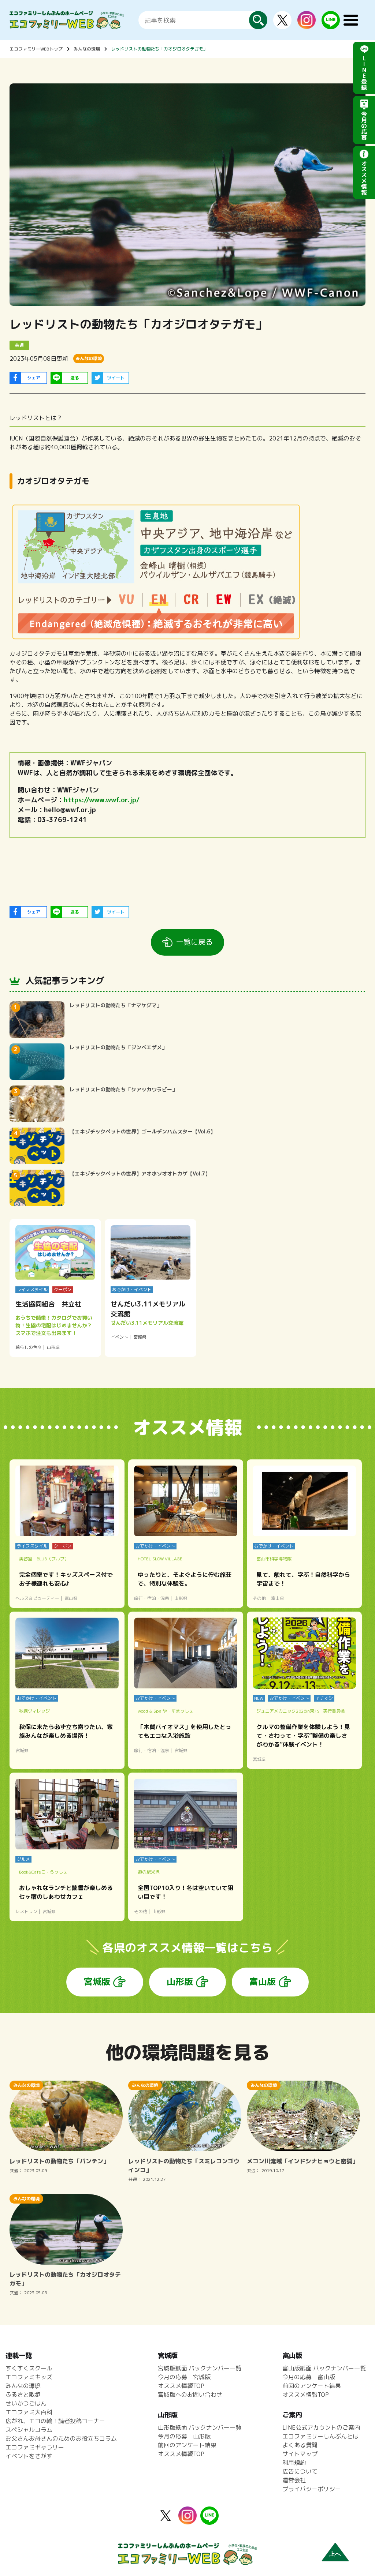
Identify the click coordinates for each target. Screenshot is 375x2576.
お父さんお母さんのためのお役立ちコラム (61, 2438)
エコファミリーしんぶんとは (320, 2436)
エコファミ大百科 (29, 2412)
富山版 (263, 1981)
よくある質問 (300, 2445)
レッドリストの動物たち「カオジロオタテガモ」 (159, 49)
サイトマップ (300, 2454)
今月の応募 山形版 (184, 2436)
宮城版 (97, 1981)
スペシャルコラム (29, 2430)
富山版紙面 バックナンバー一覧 (324, 2368)
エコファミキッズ (29, 2377)
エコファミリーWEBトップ (36, 49)
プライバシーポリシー (312, 2489)
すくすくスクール (29, 2368)
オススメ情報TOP (181, 2386)
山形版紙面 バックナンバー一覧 (200, 2427)
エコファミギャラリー (35, 2447)
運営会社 (294, 2480)
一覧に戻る (194, 942)
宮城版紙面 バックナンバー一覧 (200, 2368)
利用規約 (294, 2463)
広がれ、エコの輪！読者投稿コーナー (55, 2421)
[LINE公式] (331, 25)
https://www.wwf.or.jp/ (102, 800)
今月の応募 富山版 (309, 2377)
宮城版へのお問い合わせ (190, 2395)
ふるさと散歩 (23, 2395)
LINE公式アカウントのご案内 (321, 2427)
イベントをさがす (29, 2456)
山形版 (180, 1981)
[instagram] (307, 25)
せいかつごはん (26, 2403)
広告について (300, 2471)
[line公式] (209, 2520)
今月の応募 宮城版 (184, 2377)
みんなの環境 (87, 49)
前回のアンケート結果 (187, 2445)
